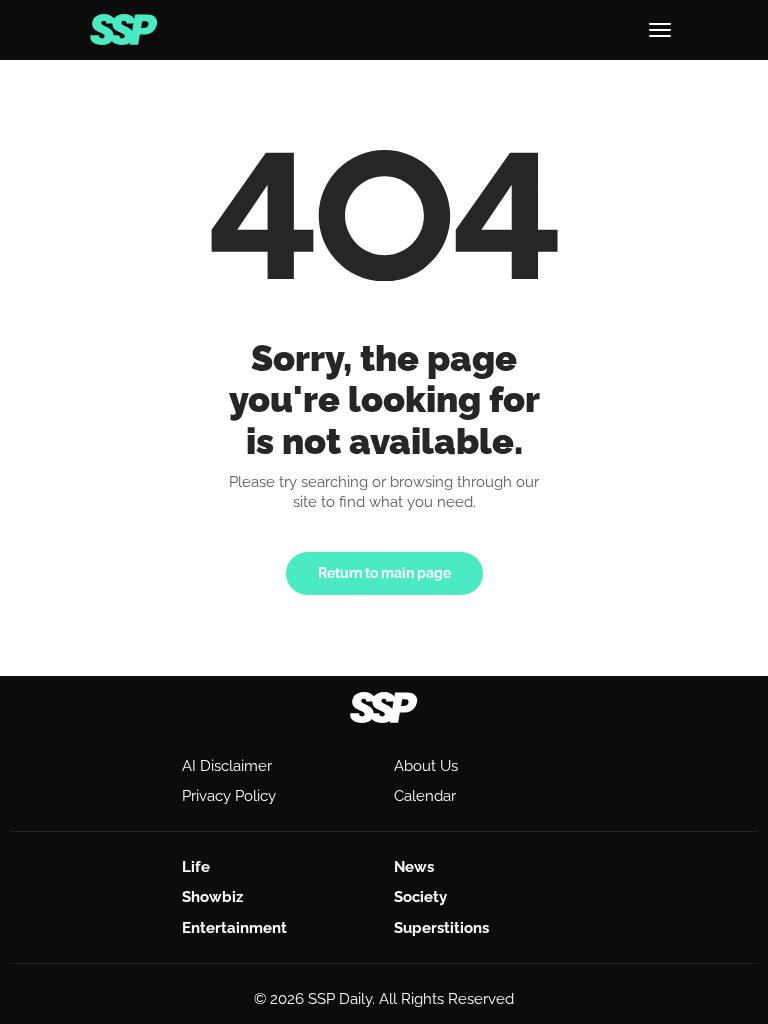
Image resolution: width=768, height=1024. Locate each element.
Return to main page (384, 573)
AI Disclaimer (227, 766)
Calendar (425, 796)
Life (196, 867)
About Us (426, 766)
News (414, 867)
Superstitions (441, 928)
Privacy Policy (229, 796)
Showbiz (212, 897)
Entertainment (234, 928)
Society (420, 897)
